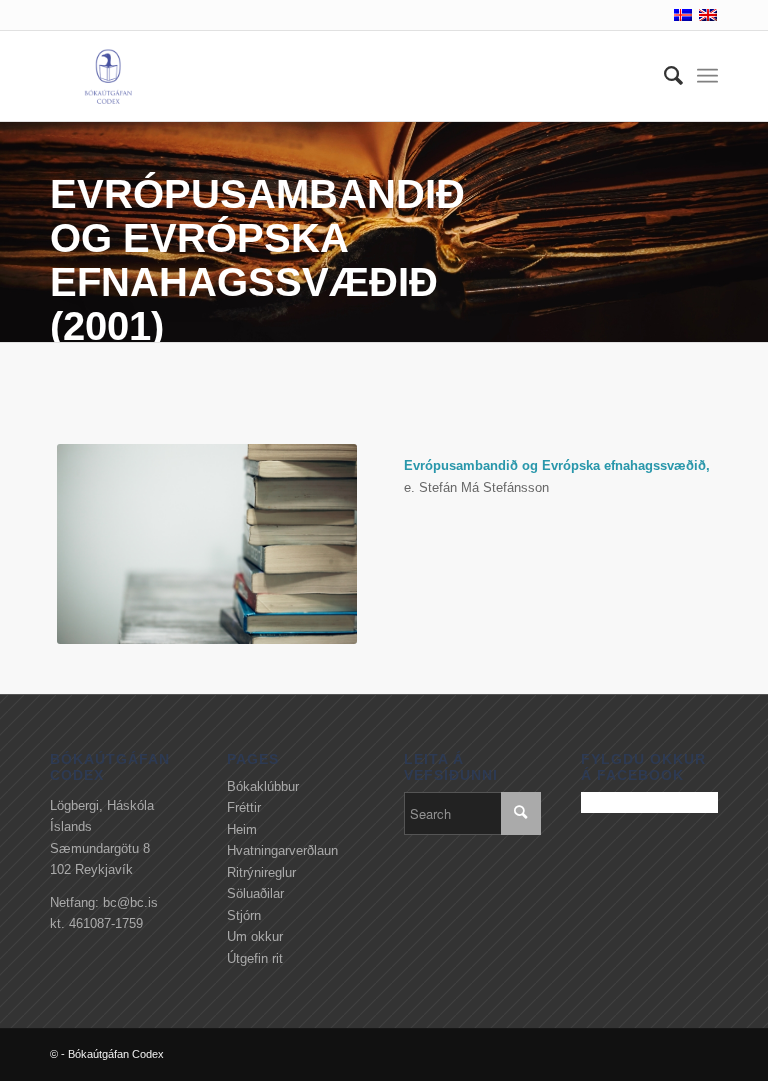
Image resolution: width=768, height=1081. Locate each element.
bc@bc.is (130, 902)
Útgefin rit (255, 958)
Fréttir (244, 807)
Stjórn (244, 915)
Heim (242, 829)
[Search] (663, 76)
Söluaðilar (255, 893)
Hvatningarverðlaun (282, 850)
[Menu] (707, 76)
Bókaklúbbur (263, 786)
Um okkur (255, 936)
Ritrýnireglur (261, 872)
